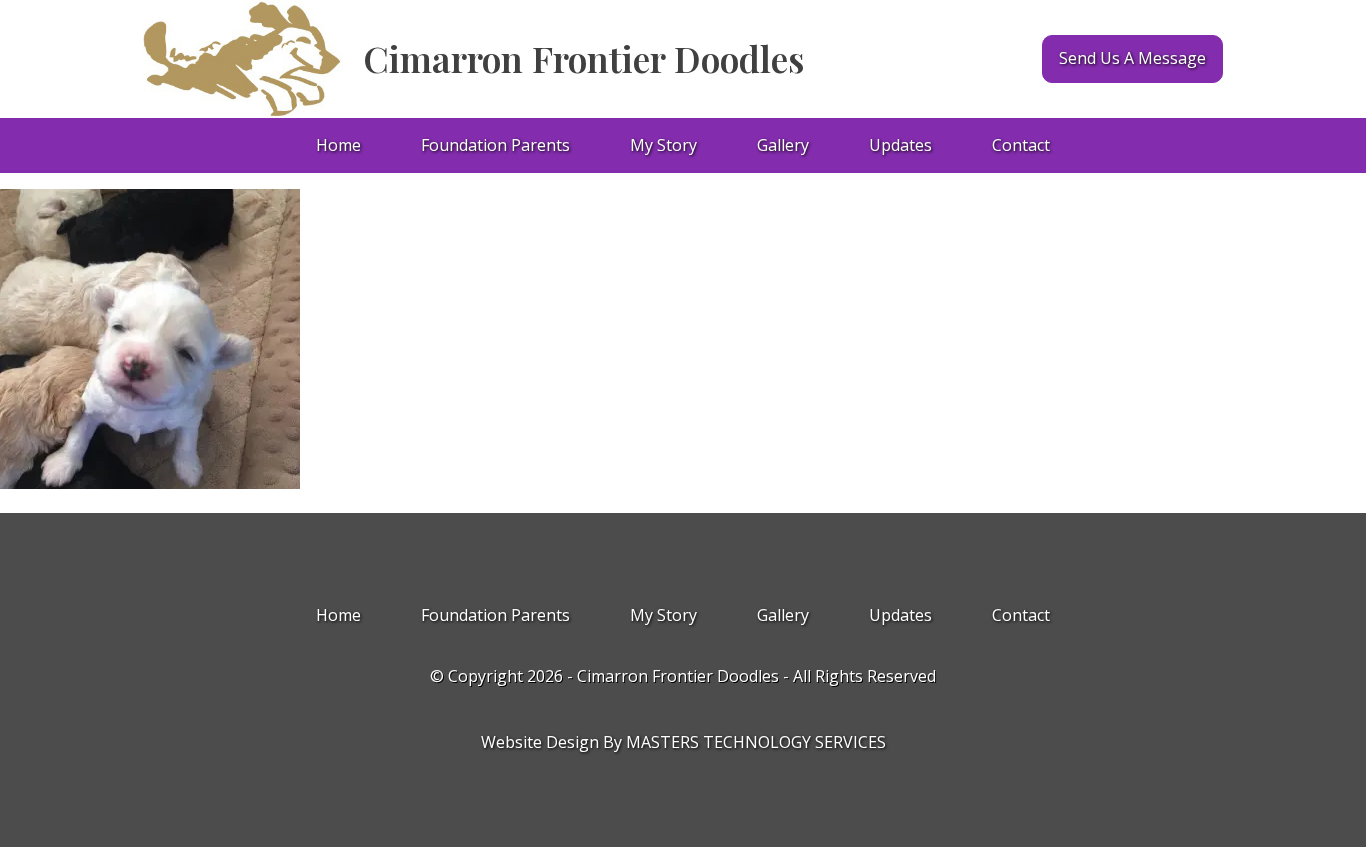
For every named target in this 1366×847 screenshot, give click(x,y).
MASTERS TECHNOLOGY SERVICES (756, 742)
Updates (900, 145)
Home (338, 145)
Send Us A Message (1132, 58)
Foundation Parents (495, 145)
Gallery (783, 145)
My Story (663, 145)
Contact (1021, 145)
